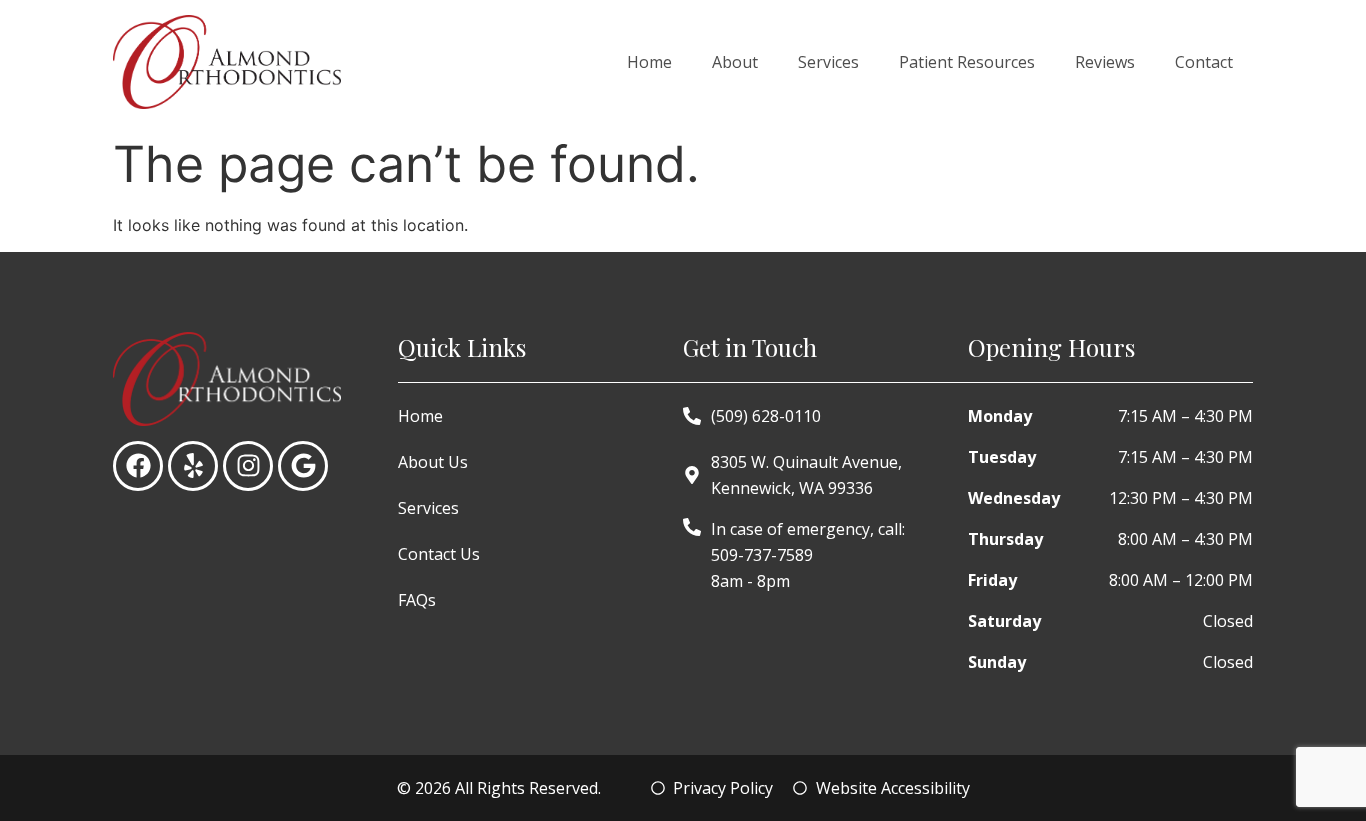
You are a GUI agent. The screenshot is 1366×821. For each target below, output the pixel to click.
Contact (1204, 62)
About (735, 62)
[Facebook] (138, 466)
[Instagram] (248, 466)
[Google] (303, 466)
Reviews (1105, 62)
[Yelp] (193, 466)
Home (649, 62)
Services (828, 62)
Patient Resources (967, 62)
